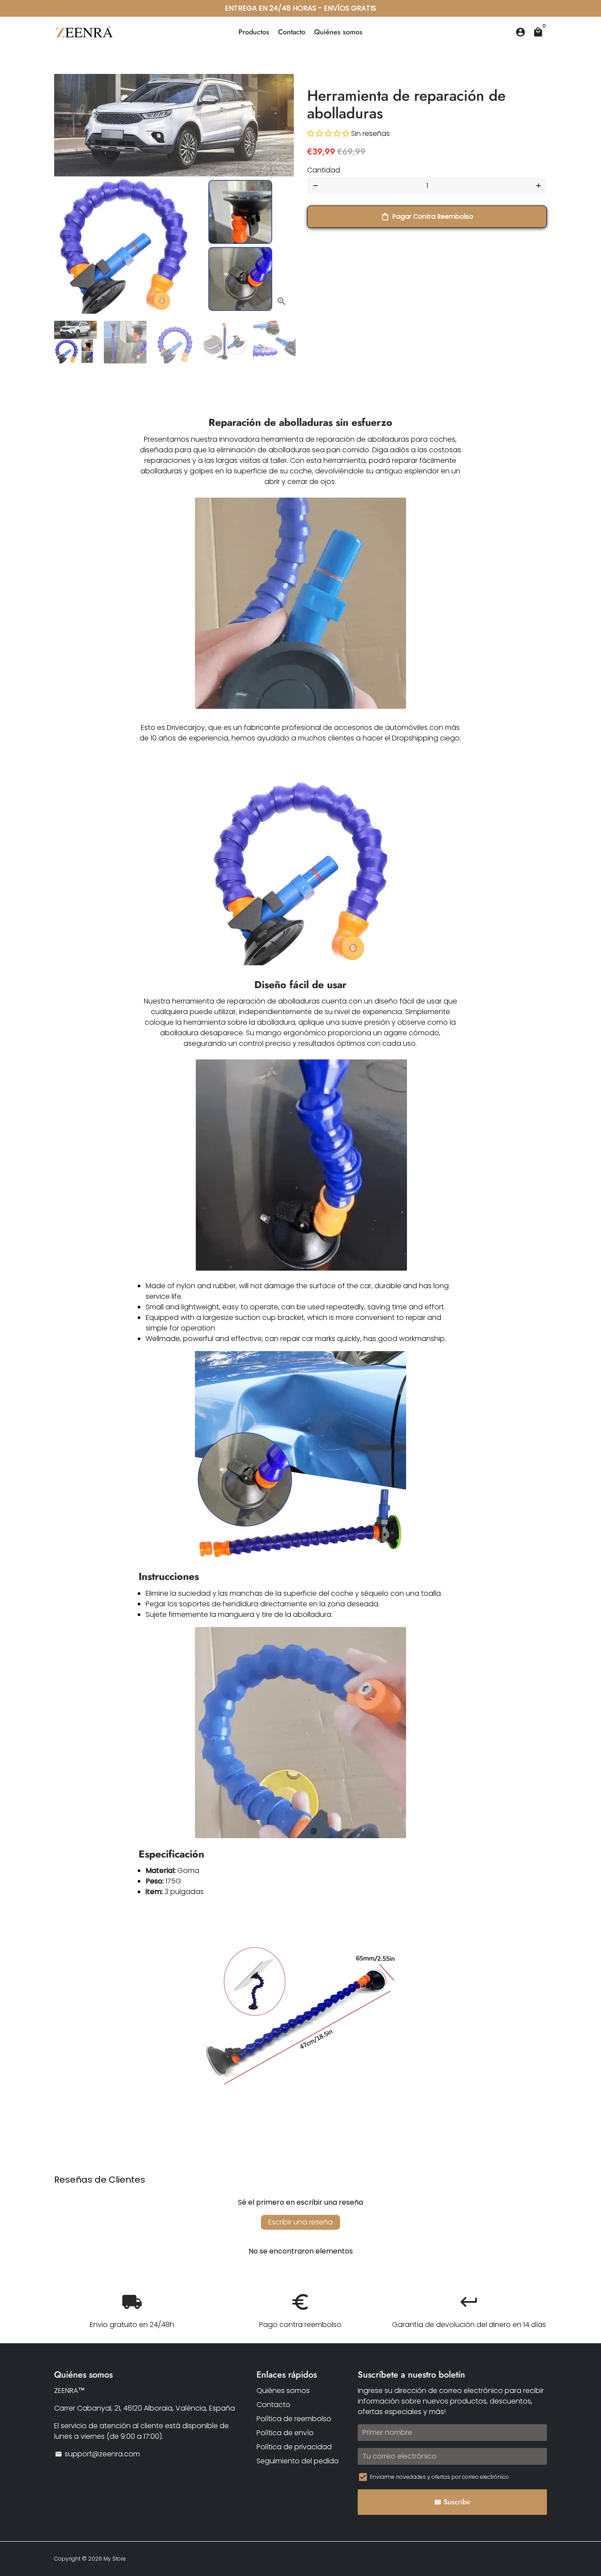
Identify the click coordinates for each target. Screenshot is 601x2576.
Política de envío (285, 2433)
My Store (115, 2559)
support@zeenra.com (97, 2454)
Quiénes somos (338, 32)
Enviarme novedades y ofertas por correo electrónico (440, 2477)
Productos (254, 32)
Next (282, 194)
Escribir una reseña (300, 2222)
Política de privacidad (294, 2447)
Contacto (292, 32)
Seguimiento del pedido (298, 2461)
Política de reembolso (294, 2419)
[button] (328, 134)
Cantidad (324, 170)
